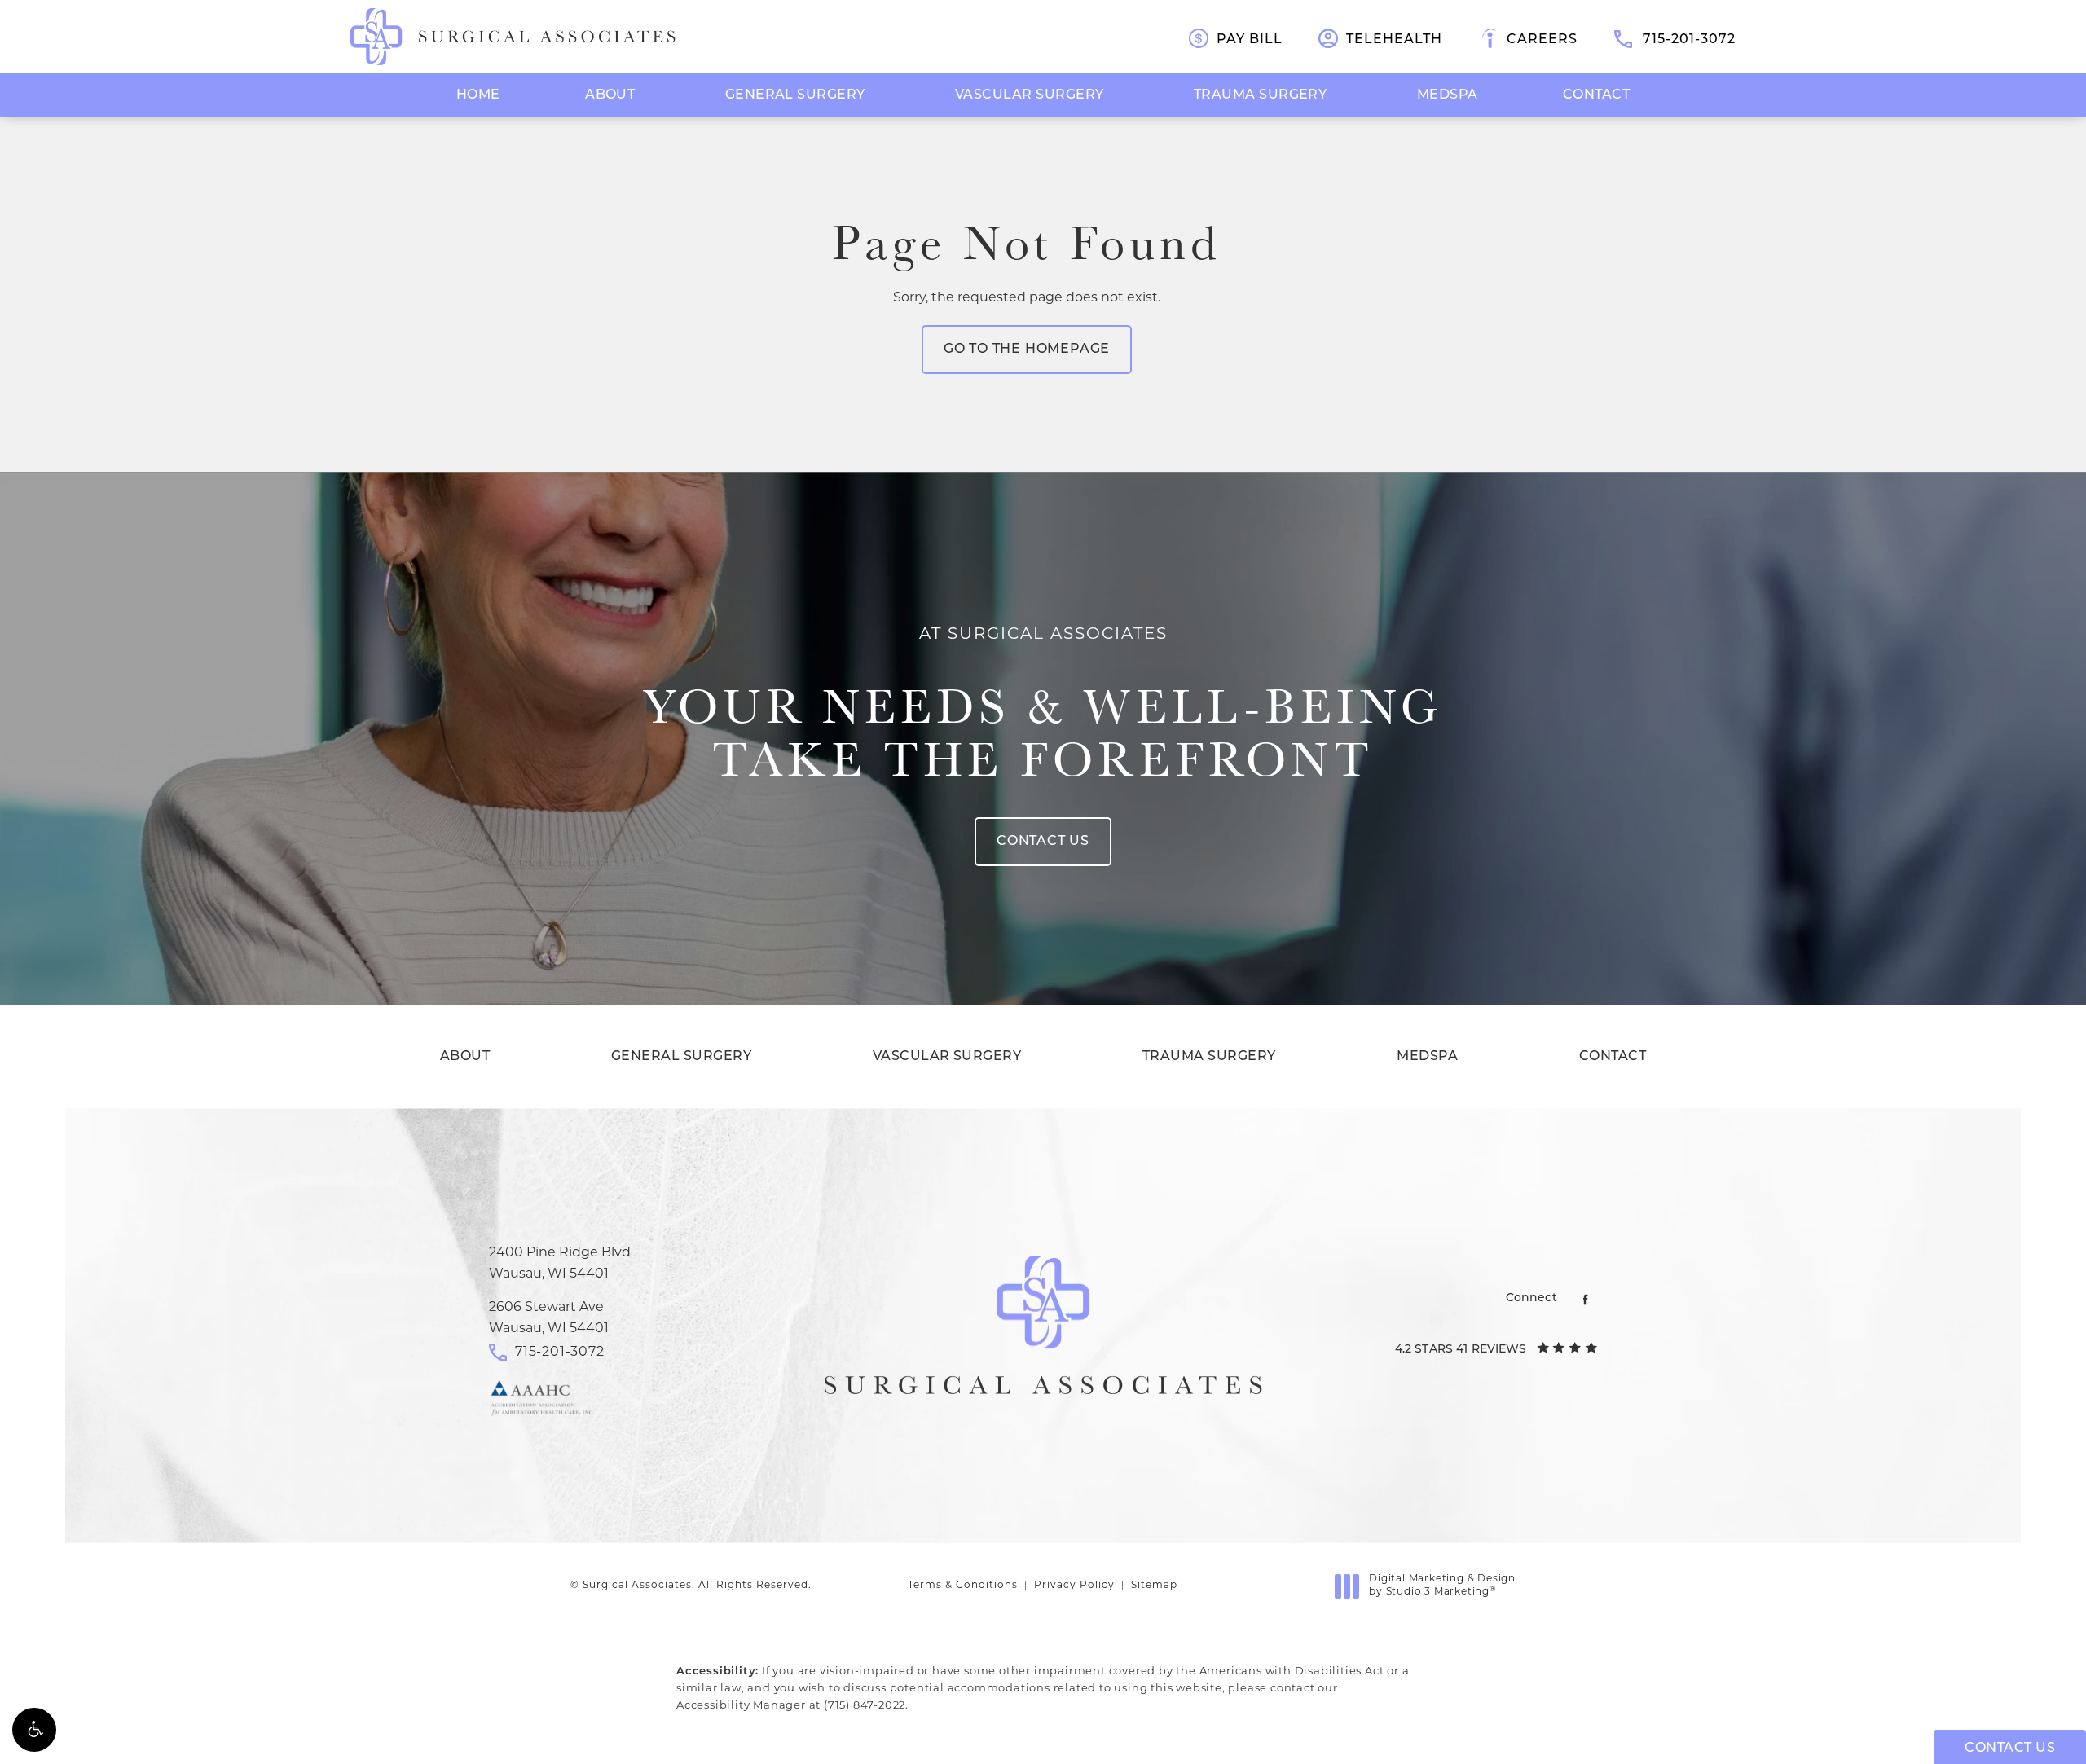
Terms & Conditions (963, 1586)
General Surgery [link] (795, 95)
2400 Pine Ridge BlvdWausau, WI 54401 (560, 1264)
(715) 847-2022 (865, 1706)
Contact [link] (1596, 95)
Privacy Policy (1074, 1586)
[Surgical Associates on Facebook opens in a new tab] (1585, 1299)
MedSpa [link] (1448, 95)
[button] (34, 1730)
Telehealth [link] (1394, 40)
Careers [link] (1542, 40)
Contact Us (1043, 842)
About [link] (610, 95)
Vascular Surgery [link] (1030, 95)
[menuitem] (478, 95)
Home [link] (478, 95)
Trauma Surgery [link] (1261, 95)
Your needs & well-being (1043, 706)
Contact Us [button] (2010, 1749)
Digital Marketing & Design (1442, 1586)
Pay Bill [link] (1250, 40)
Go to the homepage (1027, 350)
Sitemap (1154, 1586)
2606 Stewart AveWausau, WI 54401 (549, 1318)
